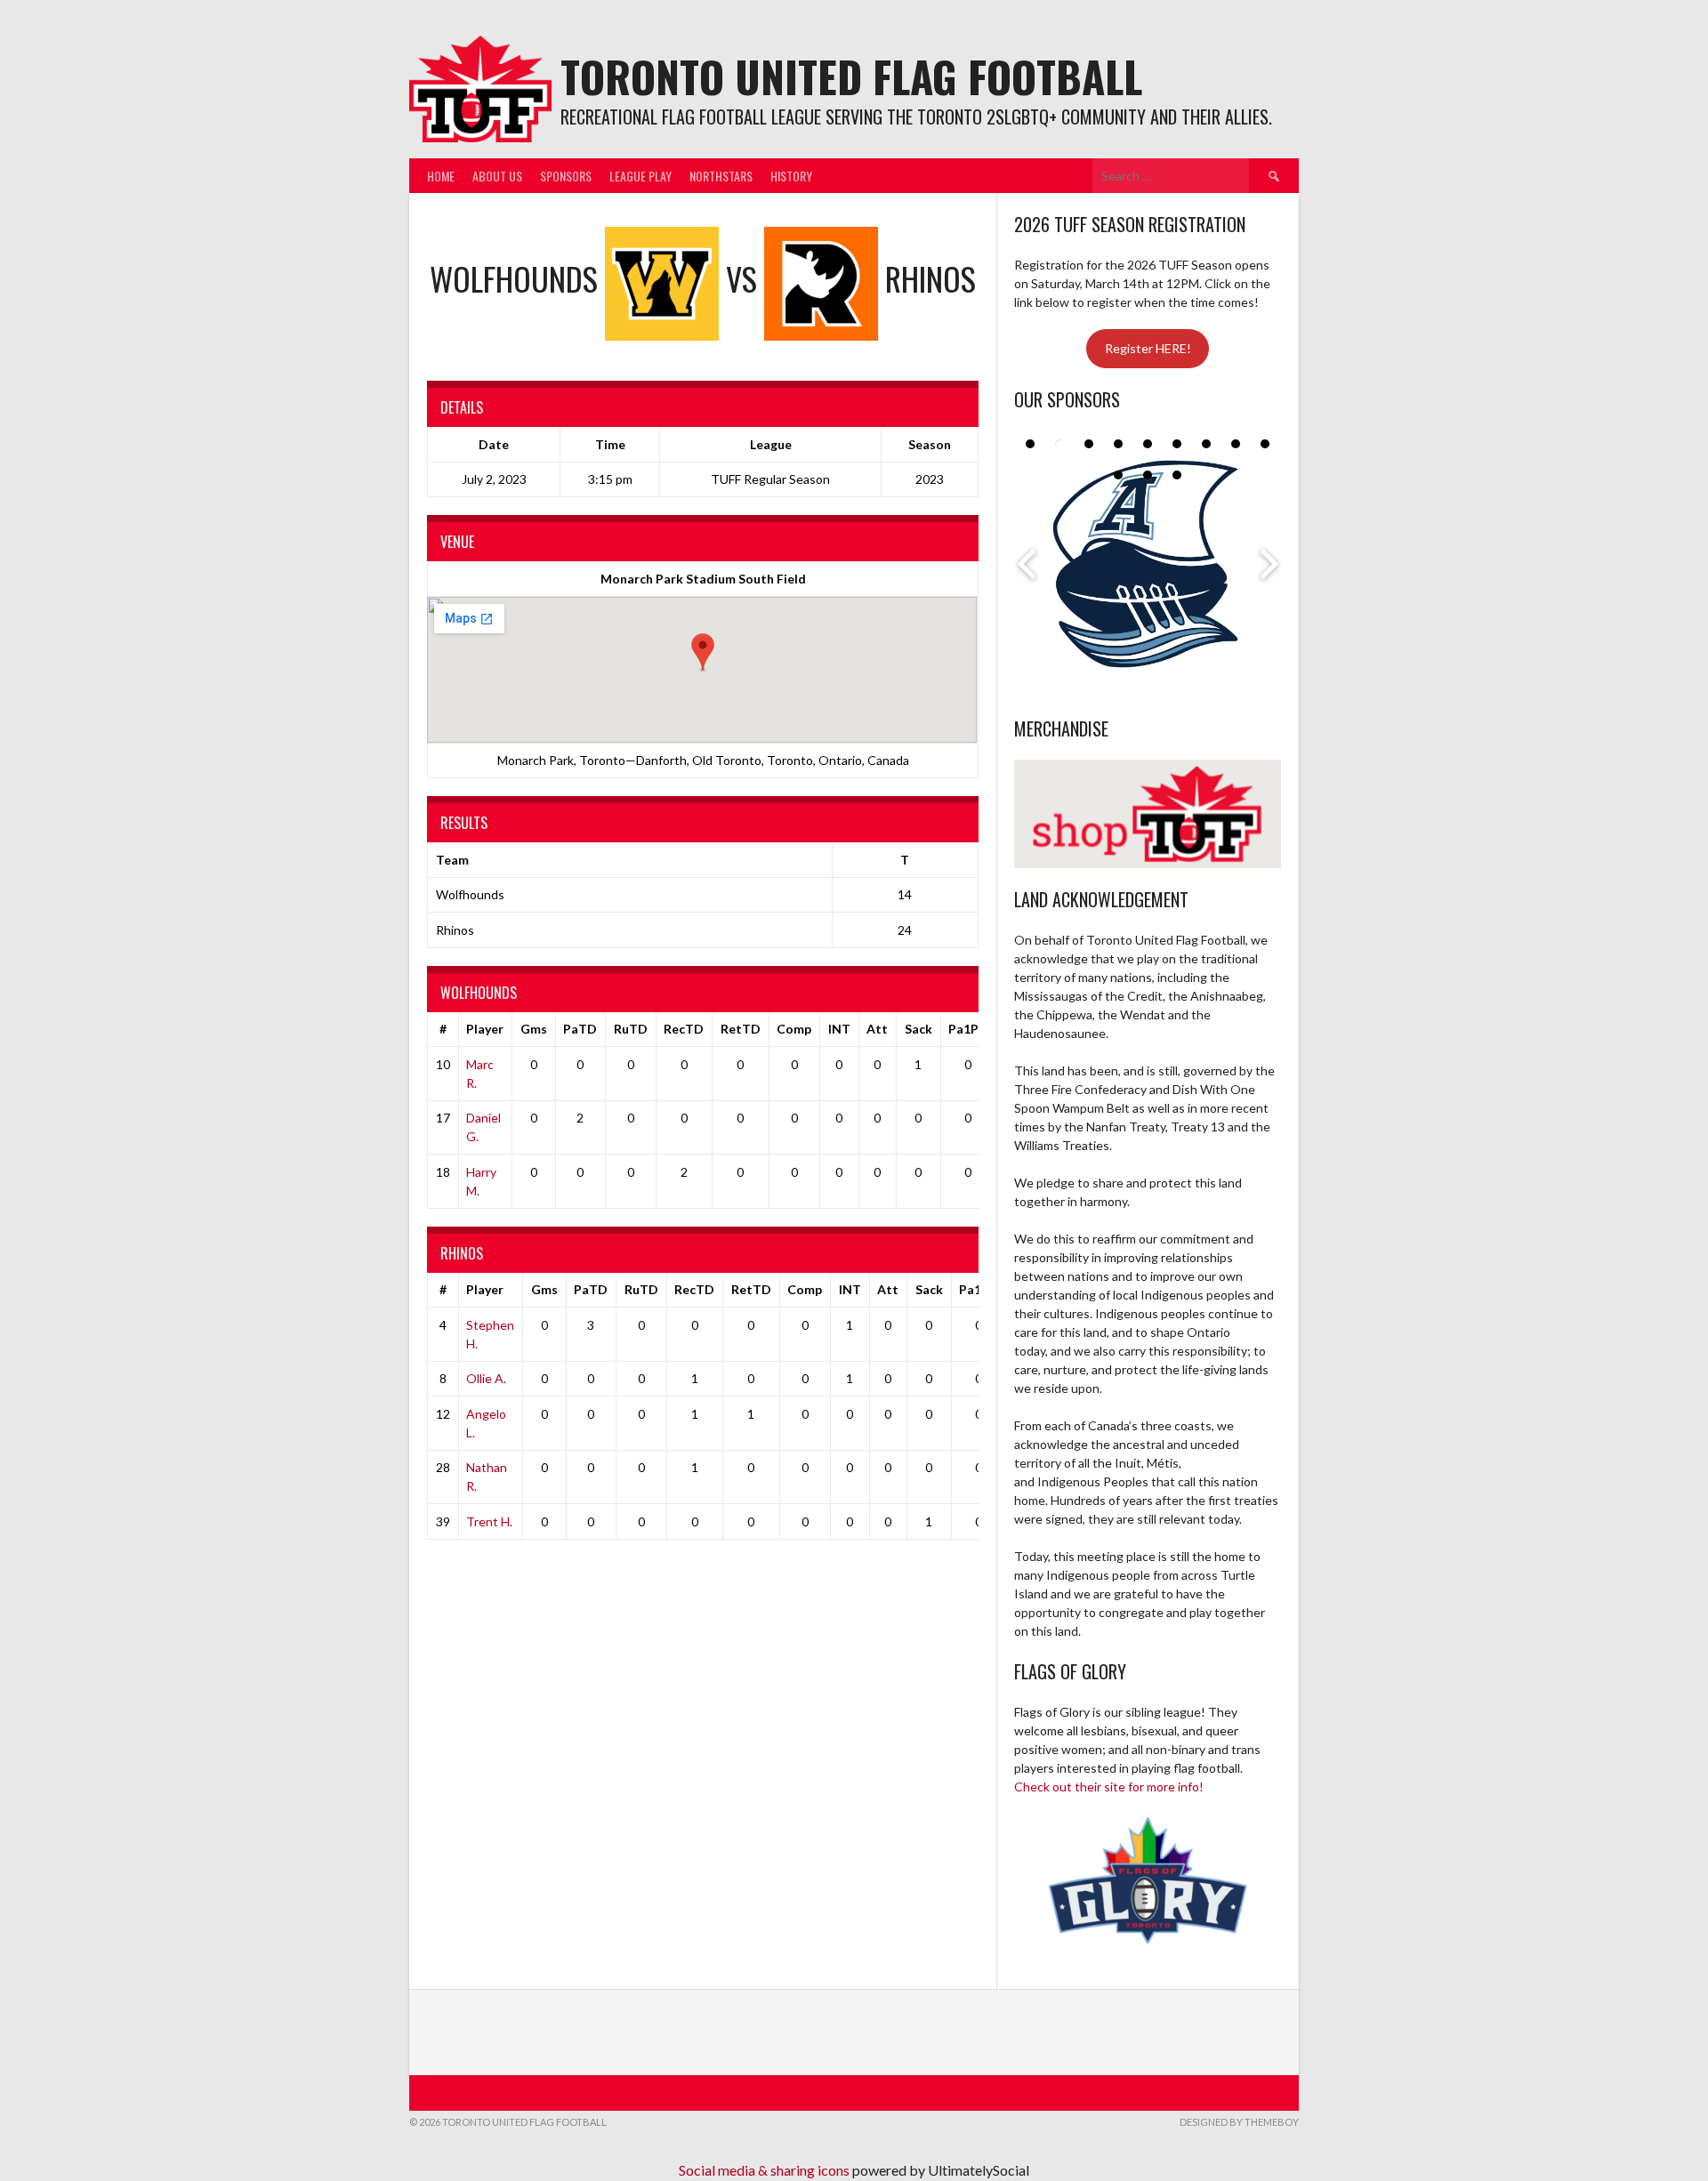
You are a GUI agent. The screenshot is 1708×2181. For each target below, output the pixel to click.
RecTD (684, 1029)
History (791, 176)
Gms (534, 1029)
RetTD (741, 1029)
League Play (640, 176)
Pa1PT (968, 1029)
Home (441, 176)
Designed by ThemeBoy (1239, 2122)
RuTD (631, 1029)
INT (839, 1029)
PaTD (580, 1029)
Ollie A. (486, 1378)
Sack (918, 1029)
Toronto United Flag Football (851, 76)
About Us (497, 176)
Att (877, 1029)
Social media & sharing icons (765, 2170)
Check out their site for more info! (1109, 1787)
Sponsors (566, 176)
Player (485, 1029)
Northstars (721, 176)
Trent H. (489, 1521)
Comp (794, 1029)
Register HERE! (1148, 348)
